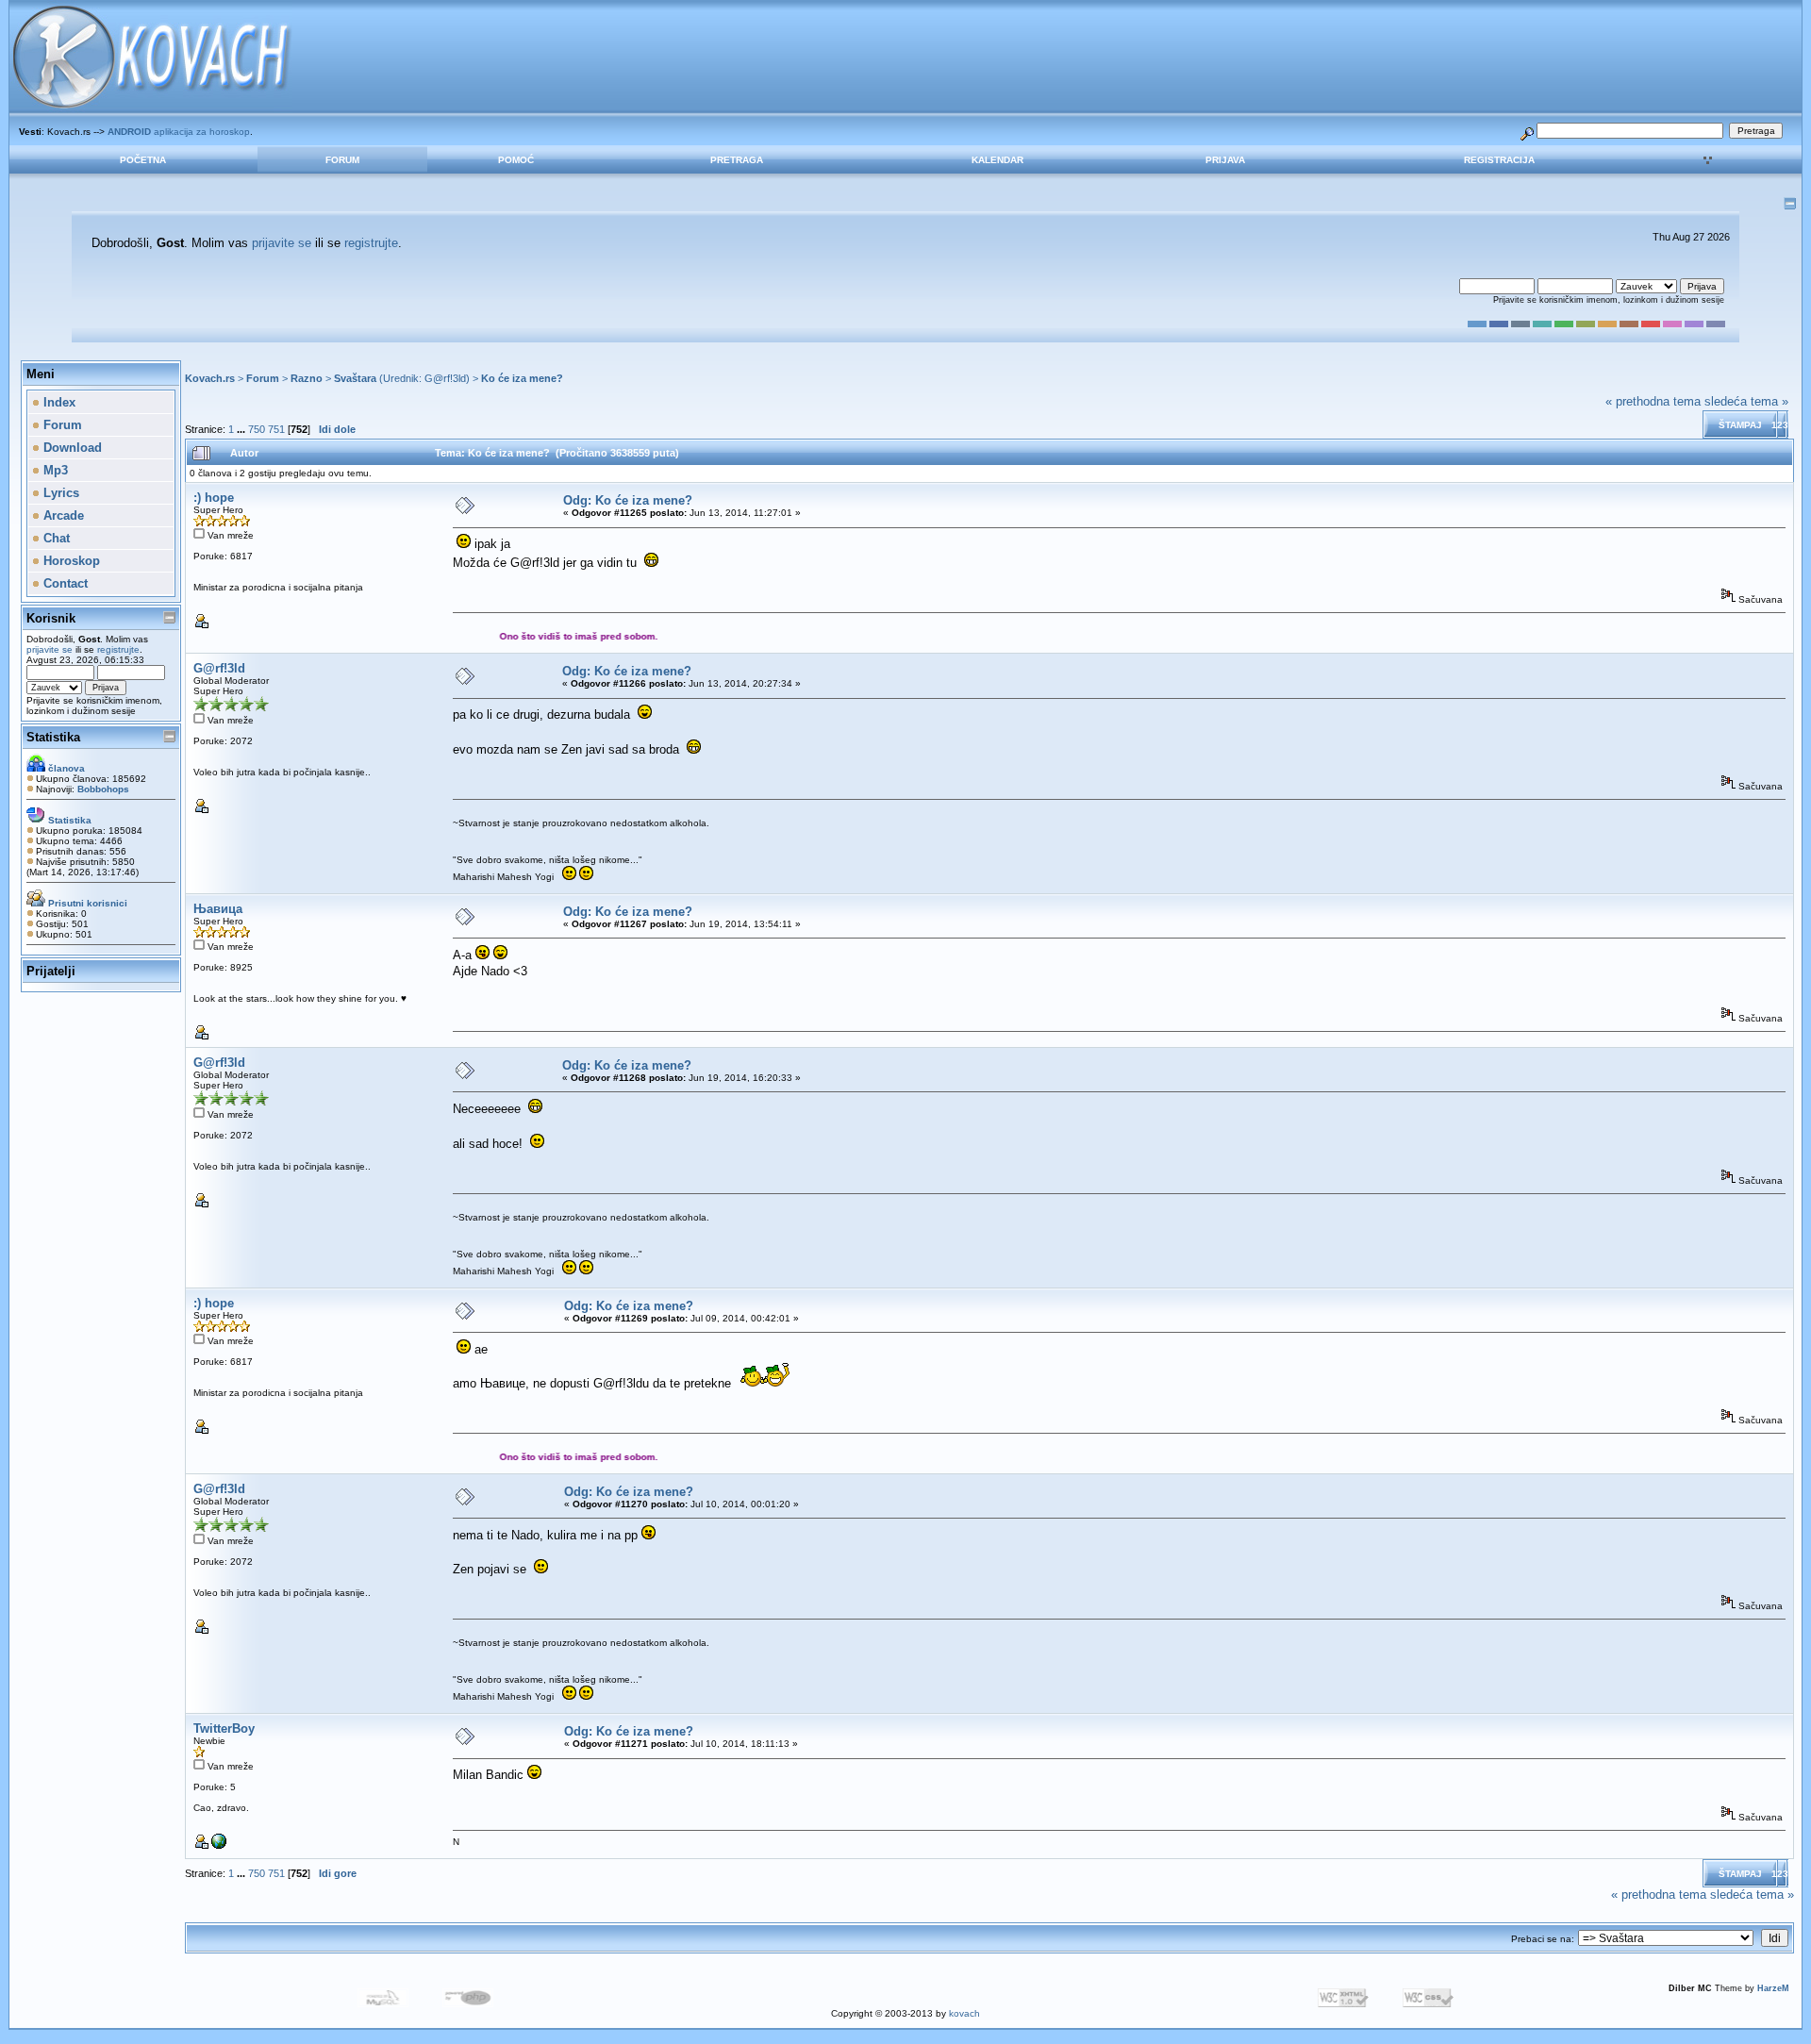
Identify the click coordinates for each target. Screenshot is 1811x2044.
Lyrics (59, 493)
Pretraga (737, 160)
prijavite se (282, 243)
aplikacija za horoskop (179, 132)
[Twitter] (219, 1845)
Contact (64, 583)
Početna (143, 160)
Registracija (1499, 160)
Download (71, 448)
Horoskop (70, 561)
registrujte (371, 243)
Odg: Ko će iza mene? (628, 500)
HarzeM (1773, 1988)
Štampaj (1740, 425)
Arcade (62, 515)
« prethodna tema (1653, 401)
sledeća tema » (1746, 401)
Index (58, 402)
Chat (55, 538)
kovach (964, 2013)
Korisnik (51, 618)
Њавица (218, 909)
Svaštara (355, 378)
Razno (307, 378)
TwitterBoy (224, 1728)
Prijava (1225, 160)
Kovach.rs (210, 378)
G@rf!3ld (445, 378)
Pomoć (516, 160)
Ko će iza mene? (522, 378)
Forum (342, 160)
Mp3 (54, 470)
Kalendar (997, 160)
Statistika (53, 737)
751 (276, 429)
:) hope (214, 498)
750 (257, 429)
